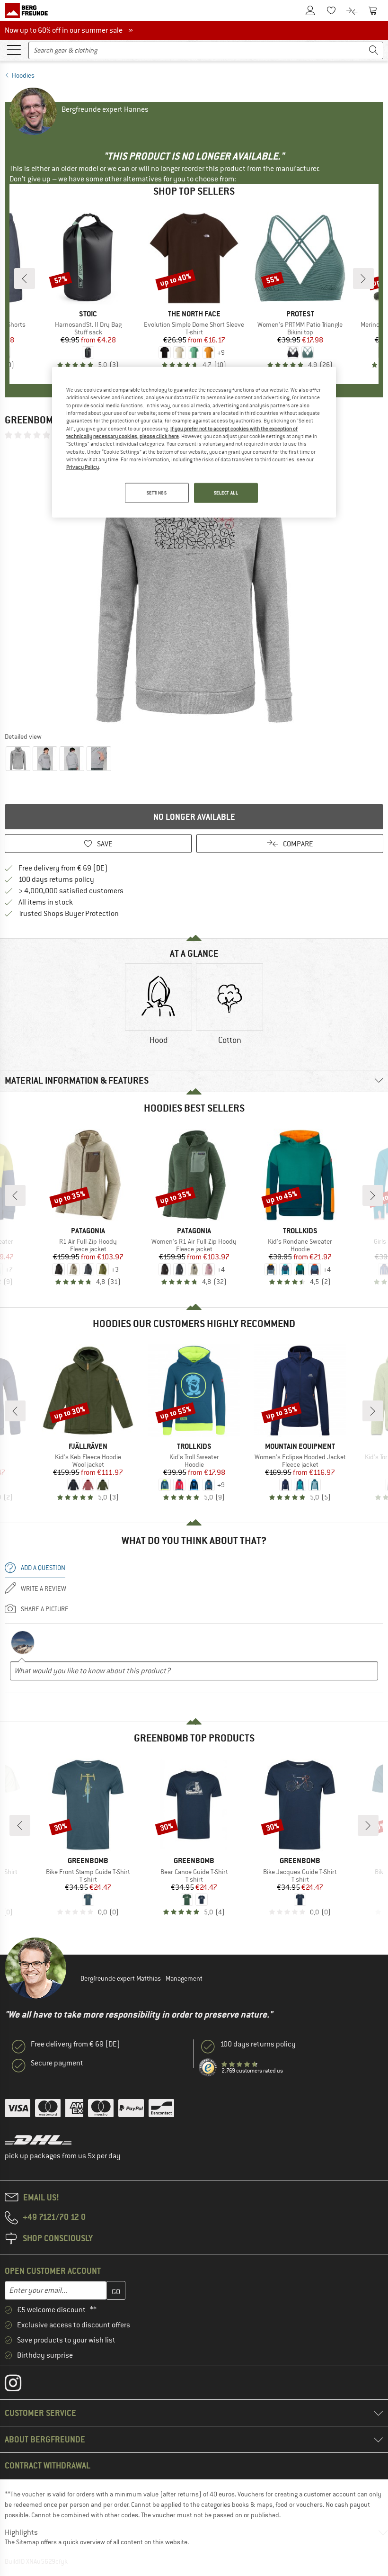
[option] (194, 585)
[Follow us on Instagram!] (20, 2385)
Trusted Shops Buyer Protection (69, 914)
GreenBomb (32, 420)
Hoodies (23, 75)
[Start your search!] (374, 50)
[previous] (25, 278)
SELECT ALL (226, 492)
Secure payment (57, 2063)
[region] (194, 442)
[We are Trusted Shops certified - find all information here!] (208, 2068)
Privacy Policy (83, 467)
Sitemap (28, 2542)
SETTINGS (157, 492)
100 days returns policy (56, 880)
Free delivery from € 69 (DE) (63, 868)
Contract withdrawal (48, 2465)
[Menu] (14, 49)
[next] (363, 278)
